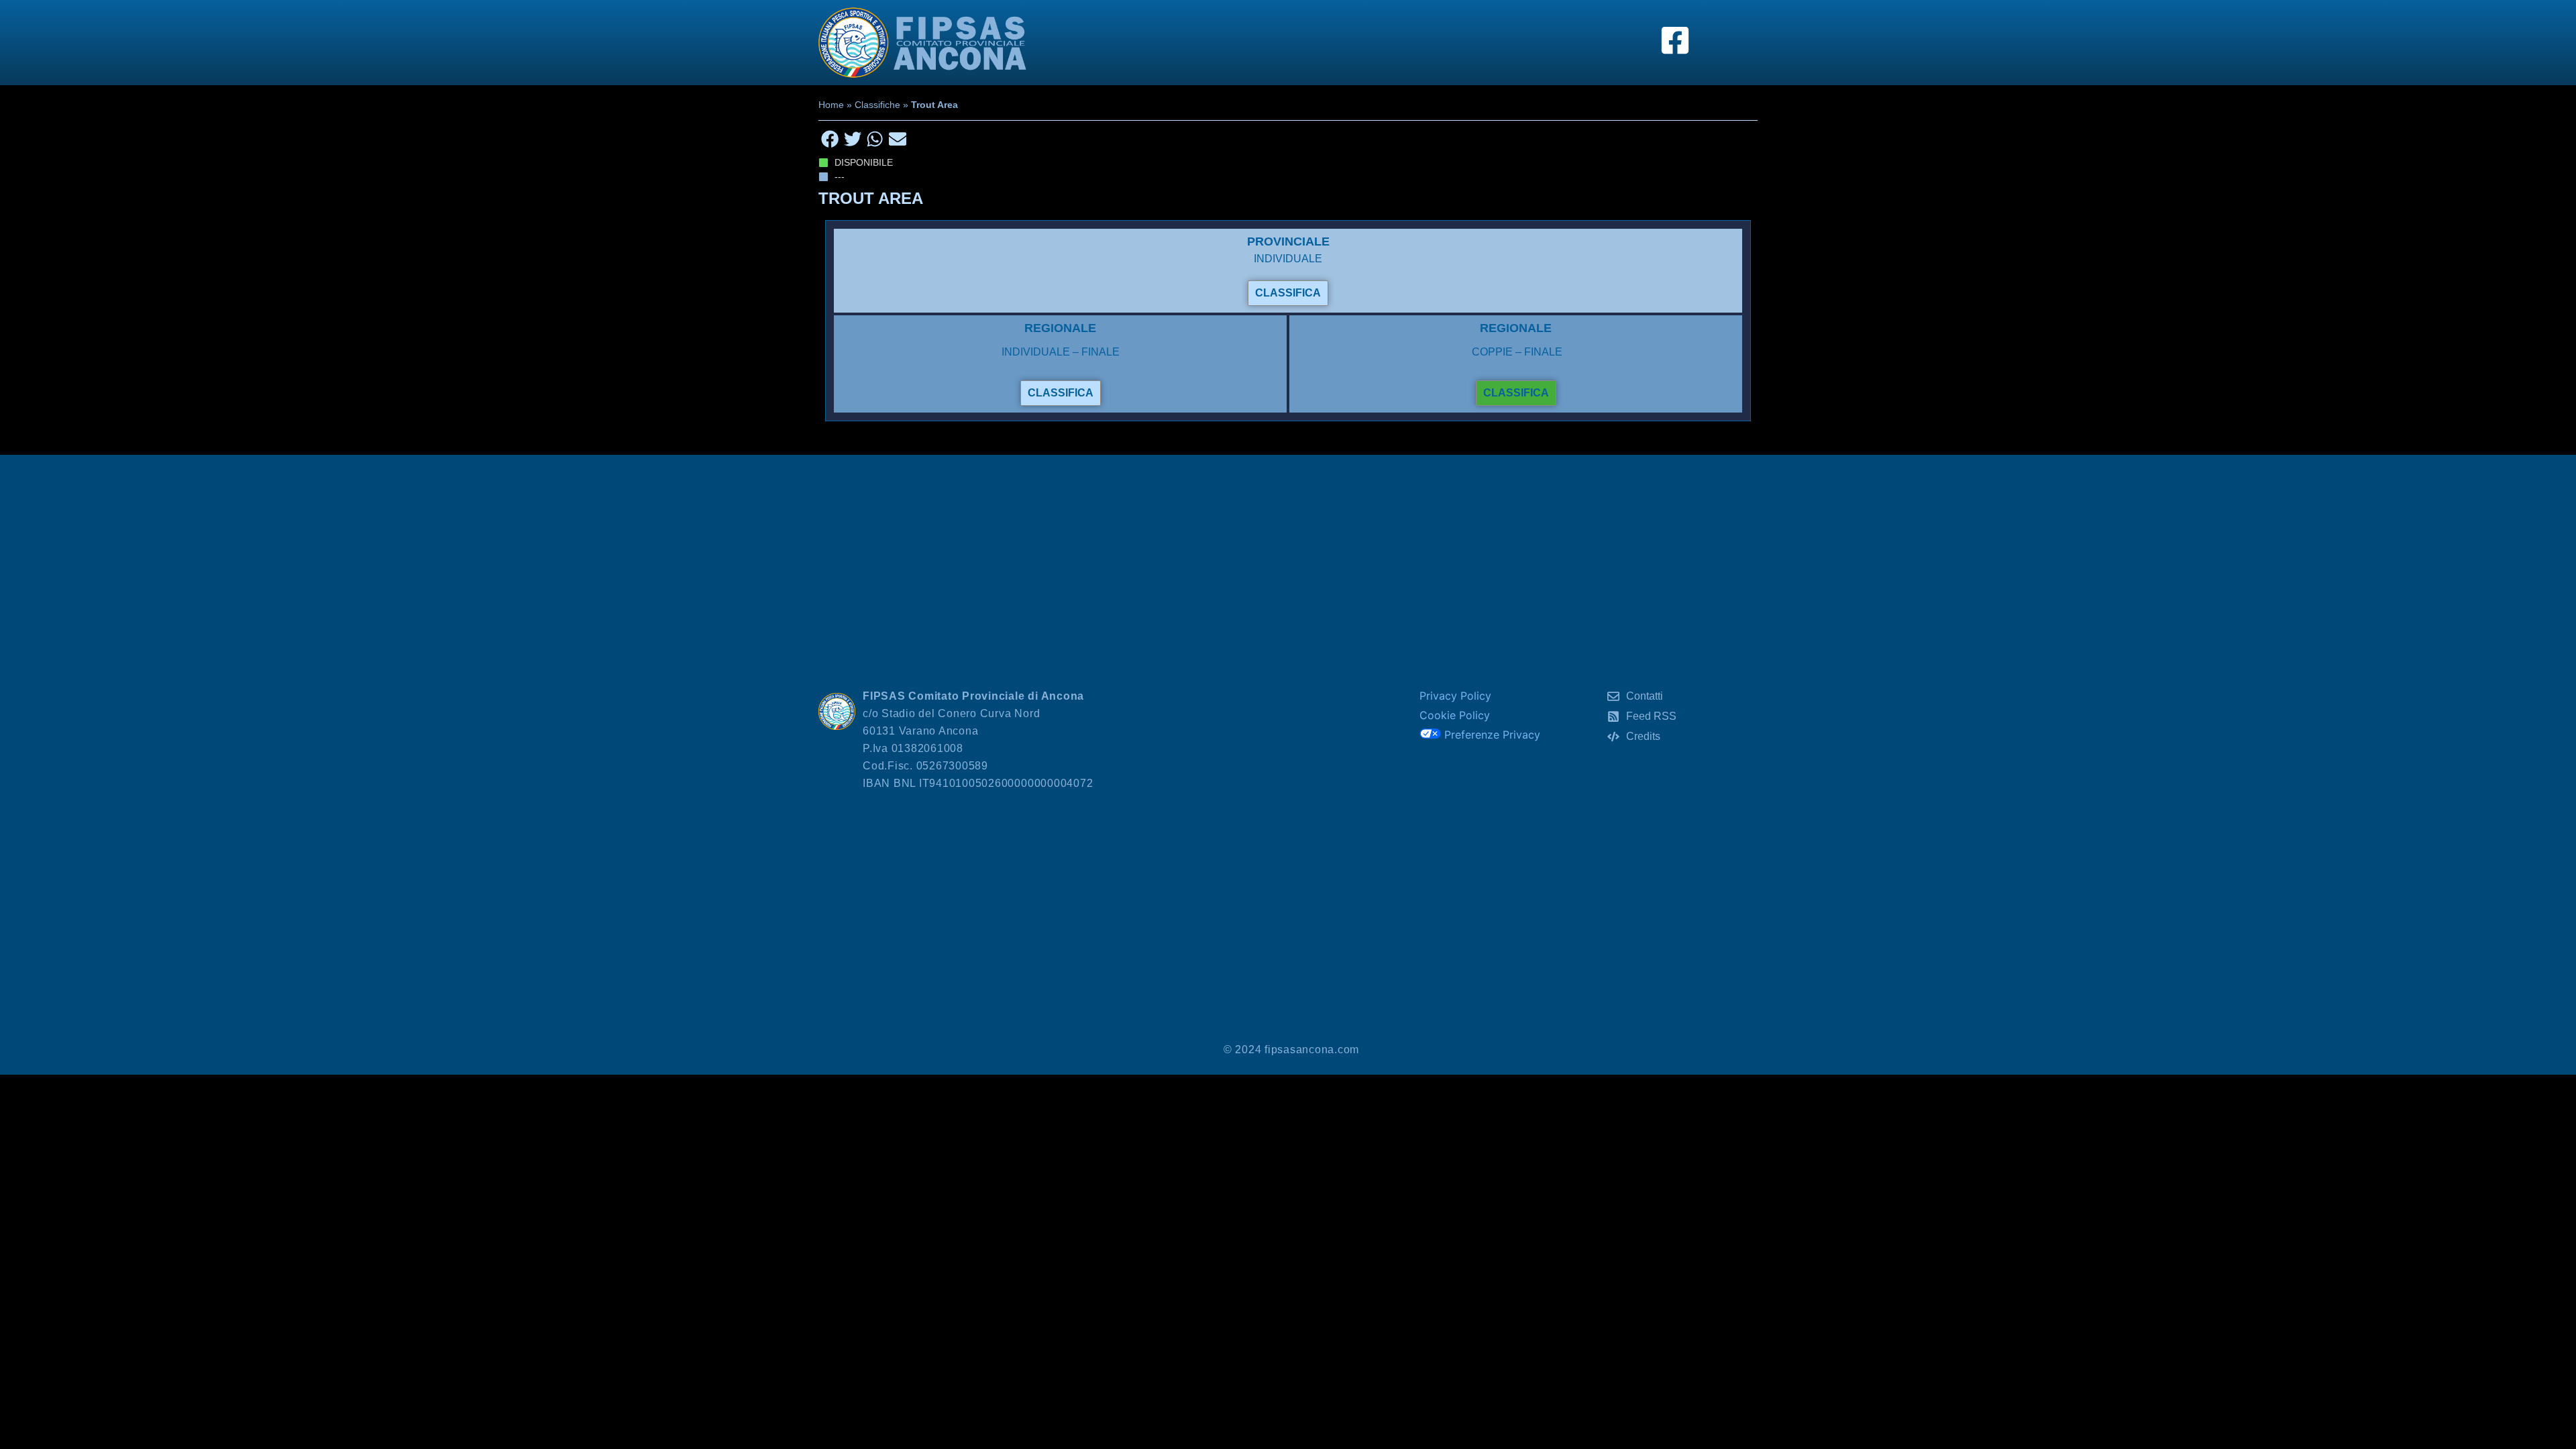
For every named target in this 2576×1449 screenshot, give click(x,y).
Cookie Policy (1455, 715)
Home (831, 105)
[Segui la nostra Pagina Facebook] (1675, 40)
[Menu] (1721, 42)
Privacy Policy (1455, 696)
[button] (830, 139)
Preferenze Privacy (1491, 735)
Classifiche (877, 105)
